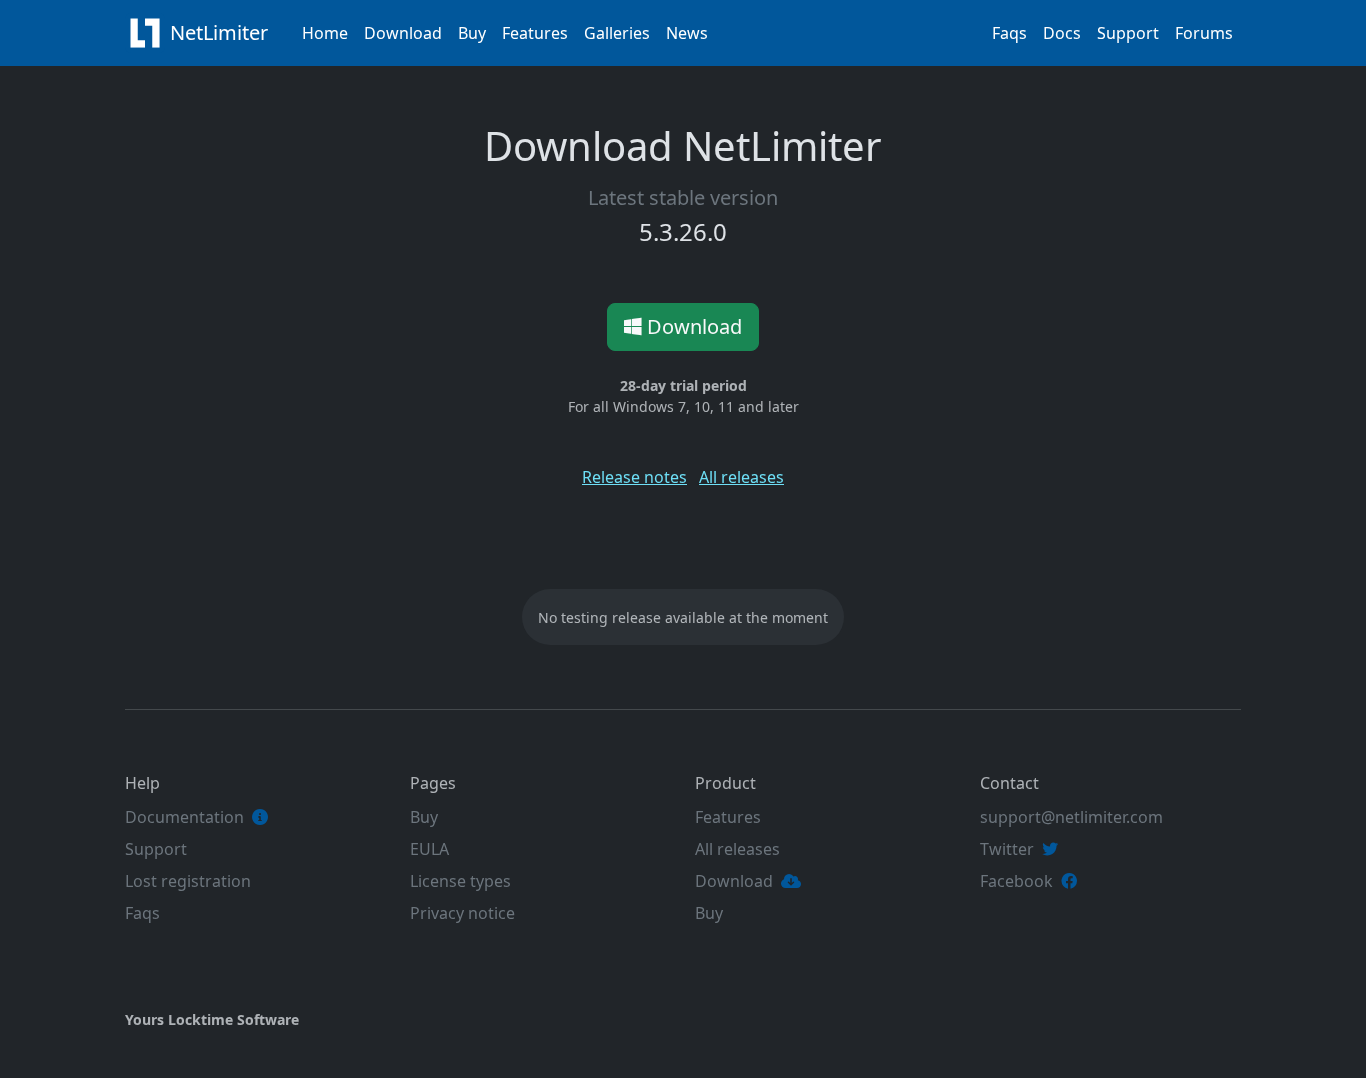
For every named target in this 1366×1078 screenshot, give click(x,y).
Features (535, 33)
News (687, 33)
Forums (1204, 33)
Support (1128, 33)
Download (403, 33)
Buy (472, 33)
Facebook (1016, 881)
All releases (741, 477)
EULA (429, 849)
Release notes (634, 477)
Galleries (617, 33)
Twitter (1007, 849)
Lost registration (188, 881)
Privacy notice (462, 913)
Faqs (1009, 33)
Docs (1062, 33)
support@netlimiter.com (1071, 817)
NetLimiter (221, 32)
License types (460, 881)
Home (325, 33)
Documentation (184, 817)
